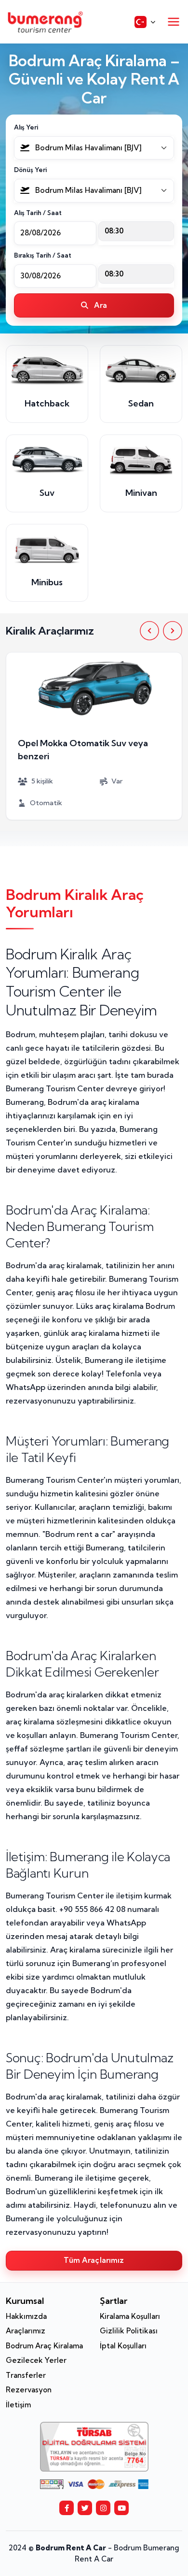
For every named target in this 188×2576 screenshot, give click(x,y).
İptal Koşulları (123, 2346)
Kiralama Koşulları (130, 2316)
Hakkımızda (26, 2316)
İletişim (18, 2405)
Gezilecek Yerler (36, 2360)
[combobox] (94, 148)
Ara (100, 305)
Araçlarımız (26, 2331)
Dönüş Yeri (30, 170)
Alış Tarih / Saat (38, 213)
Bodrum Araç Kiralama (44, 2346)
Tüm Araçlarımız (94, 2260)
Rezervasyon (29, 2390)
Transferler (26, 2375)
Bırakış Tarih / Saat (43, 255)
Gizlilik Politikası (129, 2331)
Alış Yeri (26, 127)
